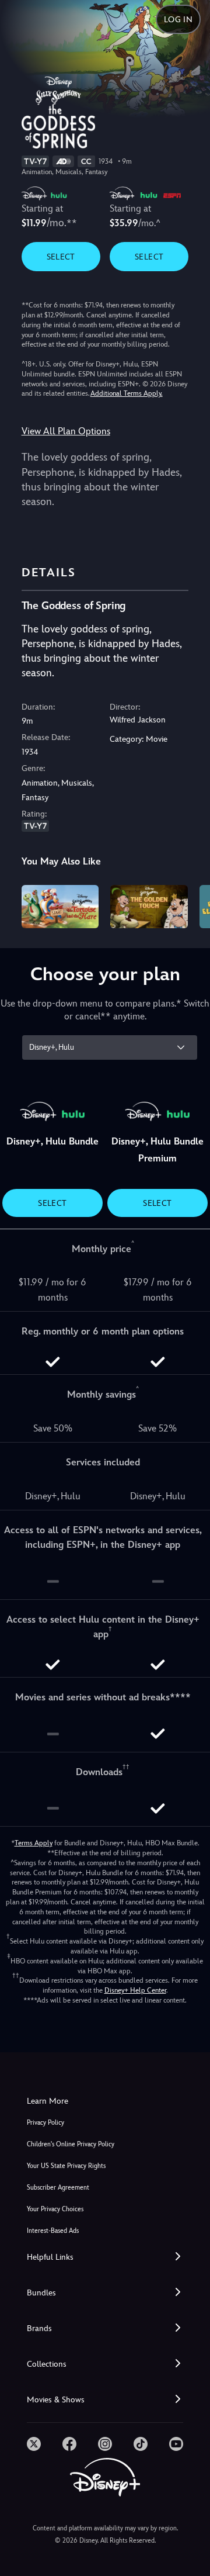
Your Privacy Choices (55, 2209)
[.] (34, 2444)
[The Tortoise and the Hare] (60, 907)
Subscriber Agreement (58, 2188)
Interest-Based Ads (53, 2231)
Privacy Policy (45, 2123)
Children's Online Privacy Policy (71, 2144)
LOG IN (178, 19)
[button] (105, 2257)
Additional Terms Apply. (127, 393)
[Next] (190, 905)
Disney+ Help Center (135, 1990)
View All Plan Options (66, 431)
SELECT (61, 257)
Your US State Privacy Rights (66, 2166)
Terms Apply (34, 1843)
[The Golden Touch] (149, 907)
